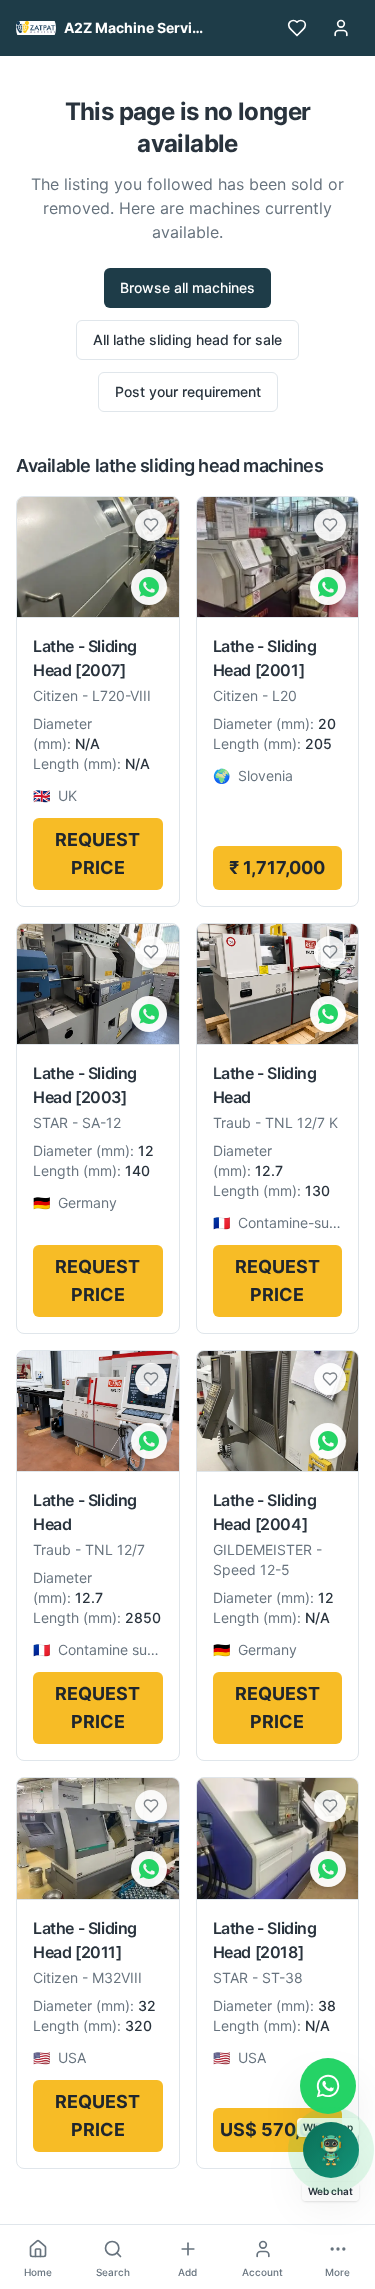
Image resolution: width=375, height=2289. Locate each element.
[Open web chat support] (331, 2150)
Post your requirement (188, 391)
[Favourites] (297, 28)
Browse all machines (187, 287)
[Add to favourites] (151, 525)
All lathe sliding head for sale (187, 339)
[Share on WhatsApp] (149, 587)
